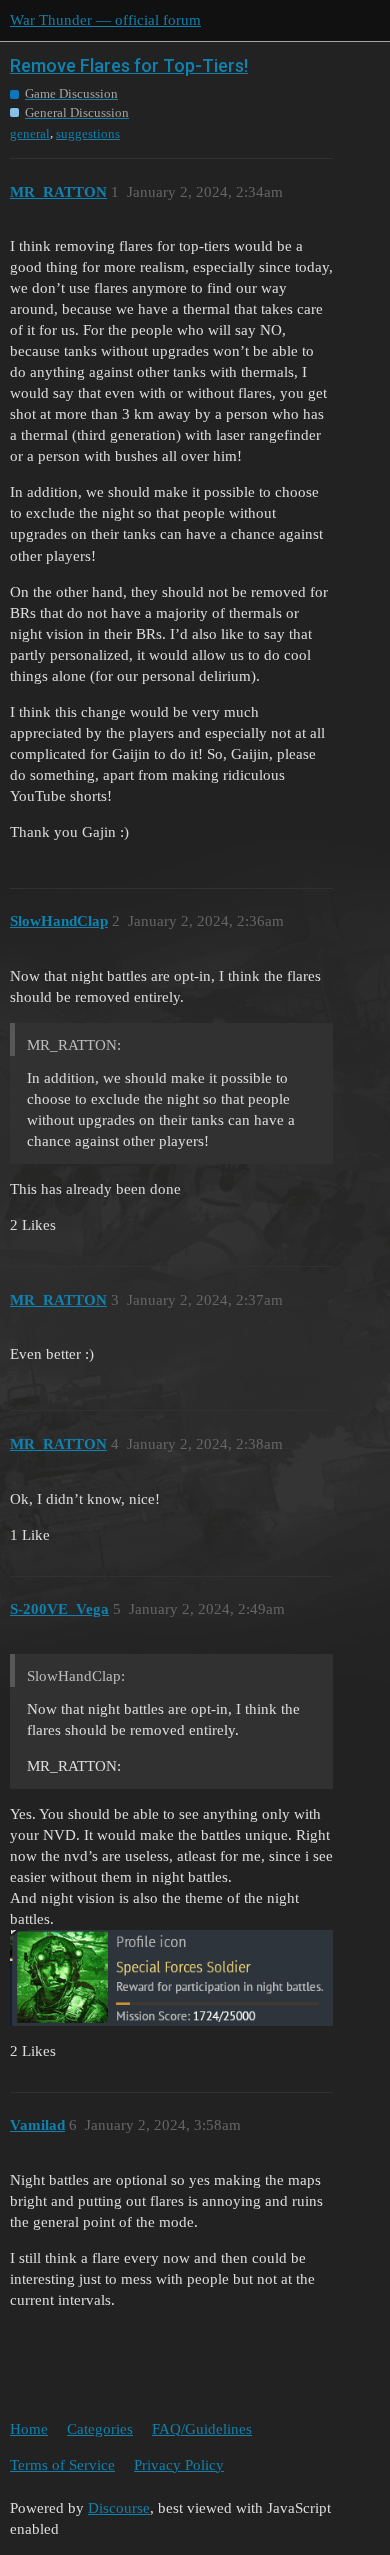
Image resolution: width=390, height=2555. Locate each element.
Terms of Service (62, 2465)
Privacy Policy (179, 2465)
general (30, 133)
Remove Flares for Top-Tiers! (129, 65)
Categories (100, 2429)
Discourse (119, 2508)
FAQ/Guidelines (202, 2429)
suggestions (88, 133)
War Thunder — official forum (105, 20)
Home (29, 2429)
